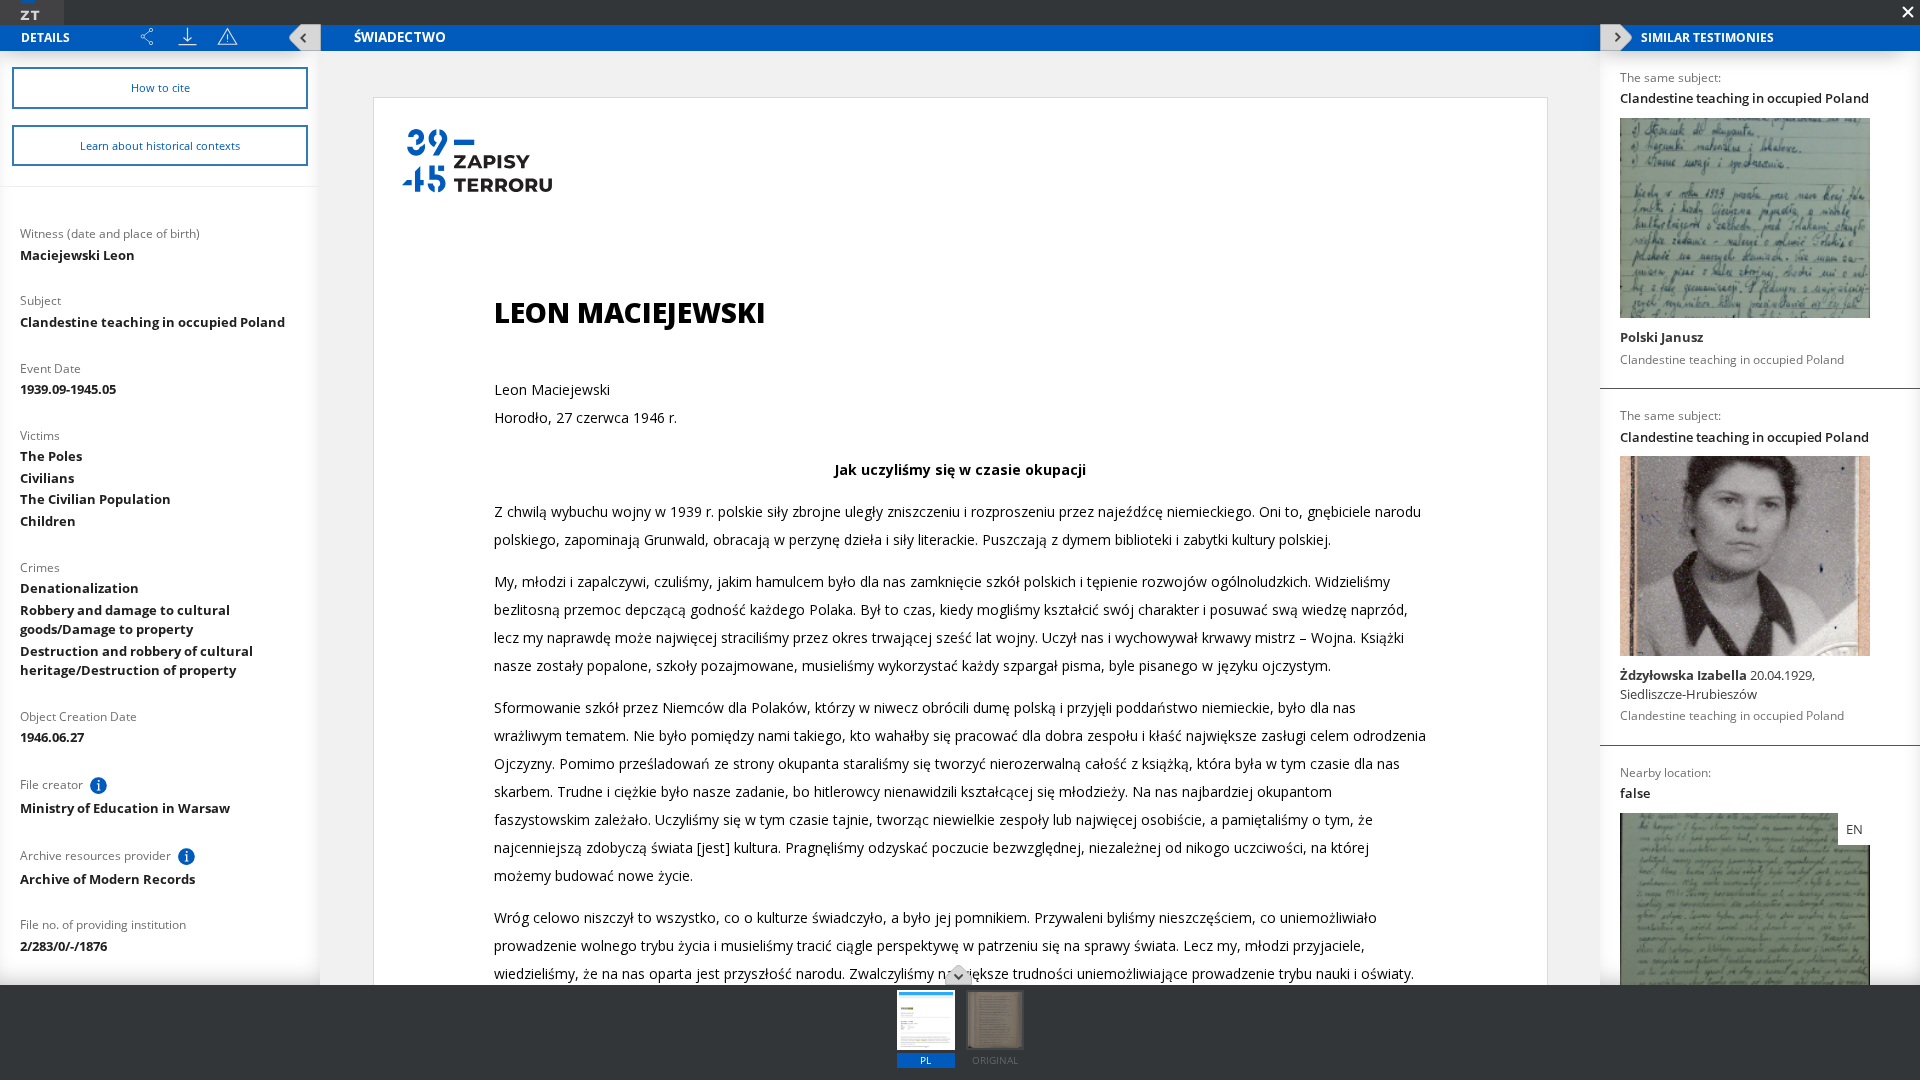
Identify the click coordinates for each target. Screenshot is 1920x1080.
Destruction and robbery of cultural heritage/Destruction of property (136, 660)
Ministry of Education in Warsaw (125, 808)
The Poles (51, 456)
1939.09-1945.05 (68, 389)
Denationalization (79, 588)
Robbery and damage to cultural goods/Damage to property (125, 619)
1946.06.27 (52, 737)
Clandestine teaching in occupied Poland (152, 322)
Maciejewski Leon (77, 255)
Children (48, 521)
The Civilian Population (95, 499)
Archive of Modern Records (107, 879)
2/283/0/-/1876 (63, 946)
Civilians (47, 478)
